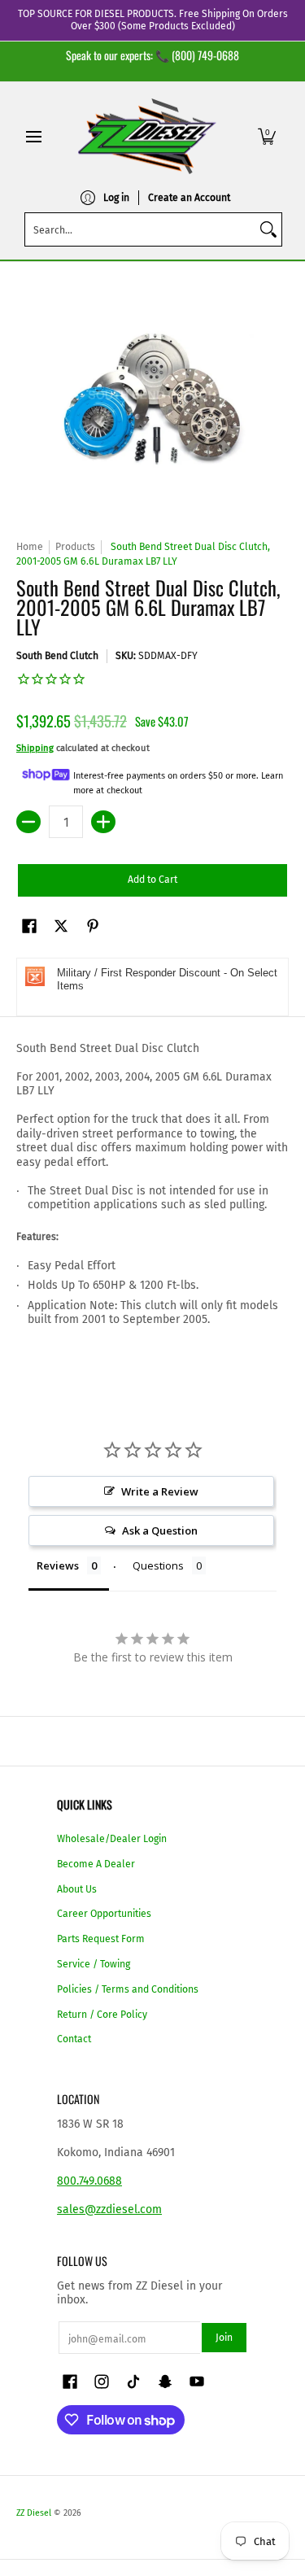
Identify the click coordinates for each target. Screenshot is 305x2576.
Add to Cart (152, 880)
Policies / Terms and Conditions (128, 1989)
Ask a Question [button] (160, 1530)
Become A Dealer (96, 1864)
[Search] (268, 229)
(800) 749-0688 (205, 55)
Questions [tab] (158, 1565)
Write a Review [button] (160, 1491)
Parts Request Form (101, 1939)
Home (30, 547)
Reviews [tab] (58, 1565)
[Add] (103, 822)
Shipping (35, 748)
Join (224, 2338)
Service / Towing (94, 1964)
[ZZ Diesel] (147, 136)
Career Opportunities (104, 1914)
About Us (77, 1889)
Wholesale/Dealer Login (112, 1839)
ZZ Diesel (34, 2513)
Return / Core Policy (102, 2015)
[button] (267, 136)
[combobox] (140, 229)
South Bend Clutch (57, 656)
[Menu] (33, 136)
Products (75, 547)
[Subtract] (28, 822)
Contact (74, 2039)
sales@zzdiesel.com (109, 2209)
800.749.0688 (89, 2181)
